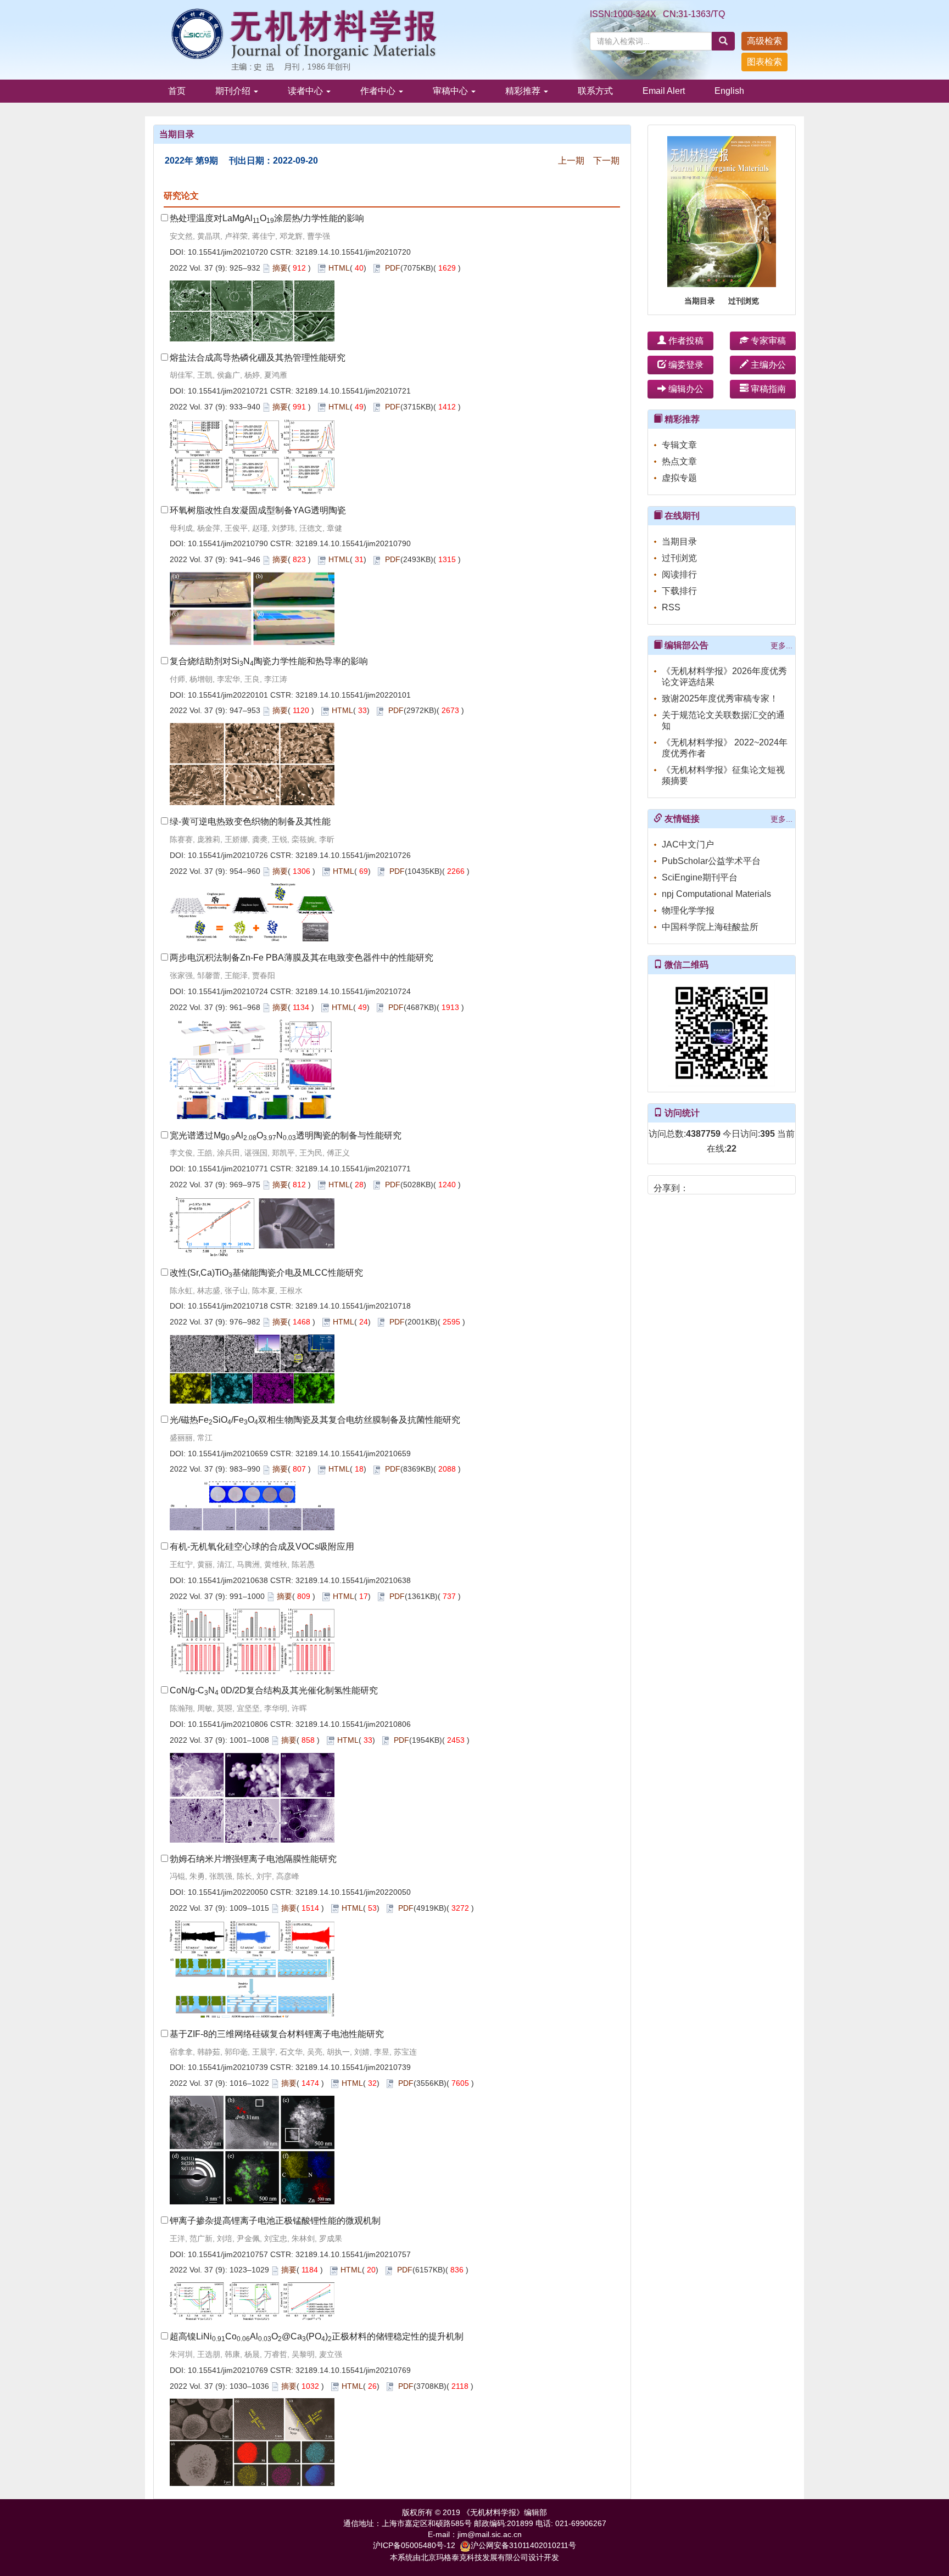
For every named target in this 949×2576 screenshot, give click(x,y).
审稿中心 (451, 91)
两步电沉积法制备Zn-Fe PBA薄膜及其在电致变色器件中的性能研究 (302, 958)
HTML (339, 268)
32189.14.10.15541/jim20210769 (353, 2370)
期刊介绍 (234, 91)
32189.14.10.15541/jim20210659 (353, 1453)
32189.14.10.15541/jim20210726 (353, 855)
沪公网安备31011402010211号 (523, 2545)
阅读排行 (679, 574)
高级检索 (764, 41)
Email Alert (664, 91)
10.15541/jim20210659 (228, 1453)
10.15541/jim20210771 (228, 1169)
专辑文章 (679, 445)
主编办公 (767, 365)
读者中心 (306, 91)
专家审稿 (767, 341)
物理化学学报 (688, 910)
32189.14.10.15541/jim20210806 (353, 1724)
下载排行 (679, 591)
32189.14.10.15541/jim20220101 (353, 695)
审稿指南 (767, 389)
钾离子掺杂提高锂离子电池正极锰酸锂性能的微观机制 (275, 2221)
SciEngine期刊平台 (700, 877)
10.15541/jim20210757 (228, 2254)
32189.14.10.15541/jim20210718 (353, 1306)
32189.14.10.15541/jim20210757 (353, 2254)
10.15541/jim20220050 (228, 1892)
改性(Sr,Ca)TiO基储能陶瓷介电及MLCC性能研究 (266, 1273)
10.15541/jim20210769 (228, 2370)
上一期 (571, 161)
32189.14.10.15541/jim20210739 (353, 2067)
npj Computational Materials (716, 894)
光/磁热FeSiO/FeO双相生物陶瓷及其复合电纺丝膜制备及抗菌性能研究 (315, 1420)
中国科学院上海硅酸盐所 (710, 927)
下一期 (606, 161)
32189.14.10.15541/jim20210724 (353, 991)
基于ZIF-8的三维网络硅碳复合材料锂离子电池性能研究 (277, 2034)
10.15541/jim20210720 (228, 252)
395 (767, 1134)
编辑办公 (685, 389)
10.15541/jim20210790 (228, 543)
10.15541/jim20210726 (228, 855)
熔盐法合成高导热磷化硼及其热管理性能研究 (258, 358)
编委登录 (685, 365)
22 (732, 1149)
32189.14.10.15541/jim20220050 (353, 1892)
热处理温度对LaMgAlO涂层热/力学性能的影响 (267, 218)
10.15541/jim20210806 (228, 1724)
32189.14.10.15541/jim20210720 (353, 252)
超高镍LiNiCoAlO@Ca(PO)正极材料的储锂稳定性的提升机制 (317, 2336)
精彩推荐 (524, 91)
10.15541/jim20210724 (228, 991)
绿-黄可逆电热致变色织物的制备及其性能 (250, 821)
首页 (177, 91)
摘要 (280, 268)
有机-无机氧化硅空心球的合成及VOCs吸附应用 (262, 1547)
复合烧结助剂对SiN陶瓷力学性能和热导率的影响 (269, 661)
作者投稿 (685, 341)
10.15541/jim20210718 (228, 1306)
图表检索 (764, 62)
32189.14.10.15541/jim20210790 (353, 543)
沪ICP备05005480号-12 (414, 2545)
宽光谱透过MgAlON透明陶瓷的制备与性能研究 (286, 1135)
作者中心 (379, 91)
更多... (781, 646)
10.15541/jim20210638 (228, 1580)
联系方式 (595, 91)
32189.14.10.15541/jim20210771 (353, 1169)
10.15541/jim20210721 (228, 391)
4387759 (703, 1134)
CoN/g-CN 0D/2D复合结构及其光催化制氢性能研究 (274, 1690)
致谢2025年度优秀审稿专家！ (720, 698)
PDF (393, 268)
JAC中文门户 (688, 844)
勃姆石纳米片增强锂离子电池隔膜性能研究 (253, 1859)
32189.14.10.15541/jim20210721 (353, 391)
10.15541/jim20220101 (228, 695)
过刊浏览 (744, 301)
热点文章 (679, 461)
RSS (671, 607)
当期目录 (700, 301)
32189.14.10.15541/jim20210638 (353, 1580)
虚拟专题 (679, 478)
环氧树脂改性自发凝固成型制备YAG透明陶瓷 (258, 510)
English (729, 91)
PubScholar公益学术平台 (711, 861)
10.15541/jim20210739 (228, 2067)
